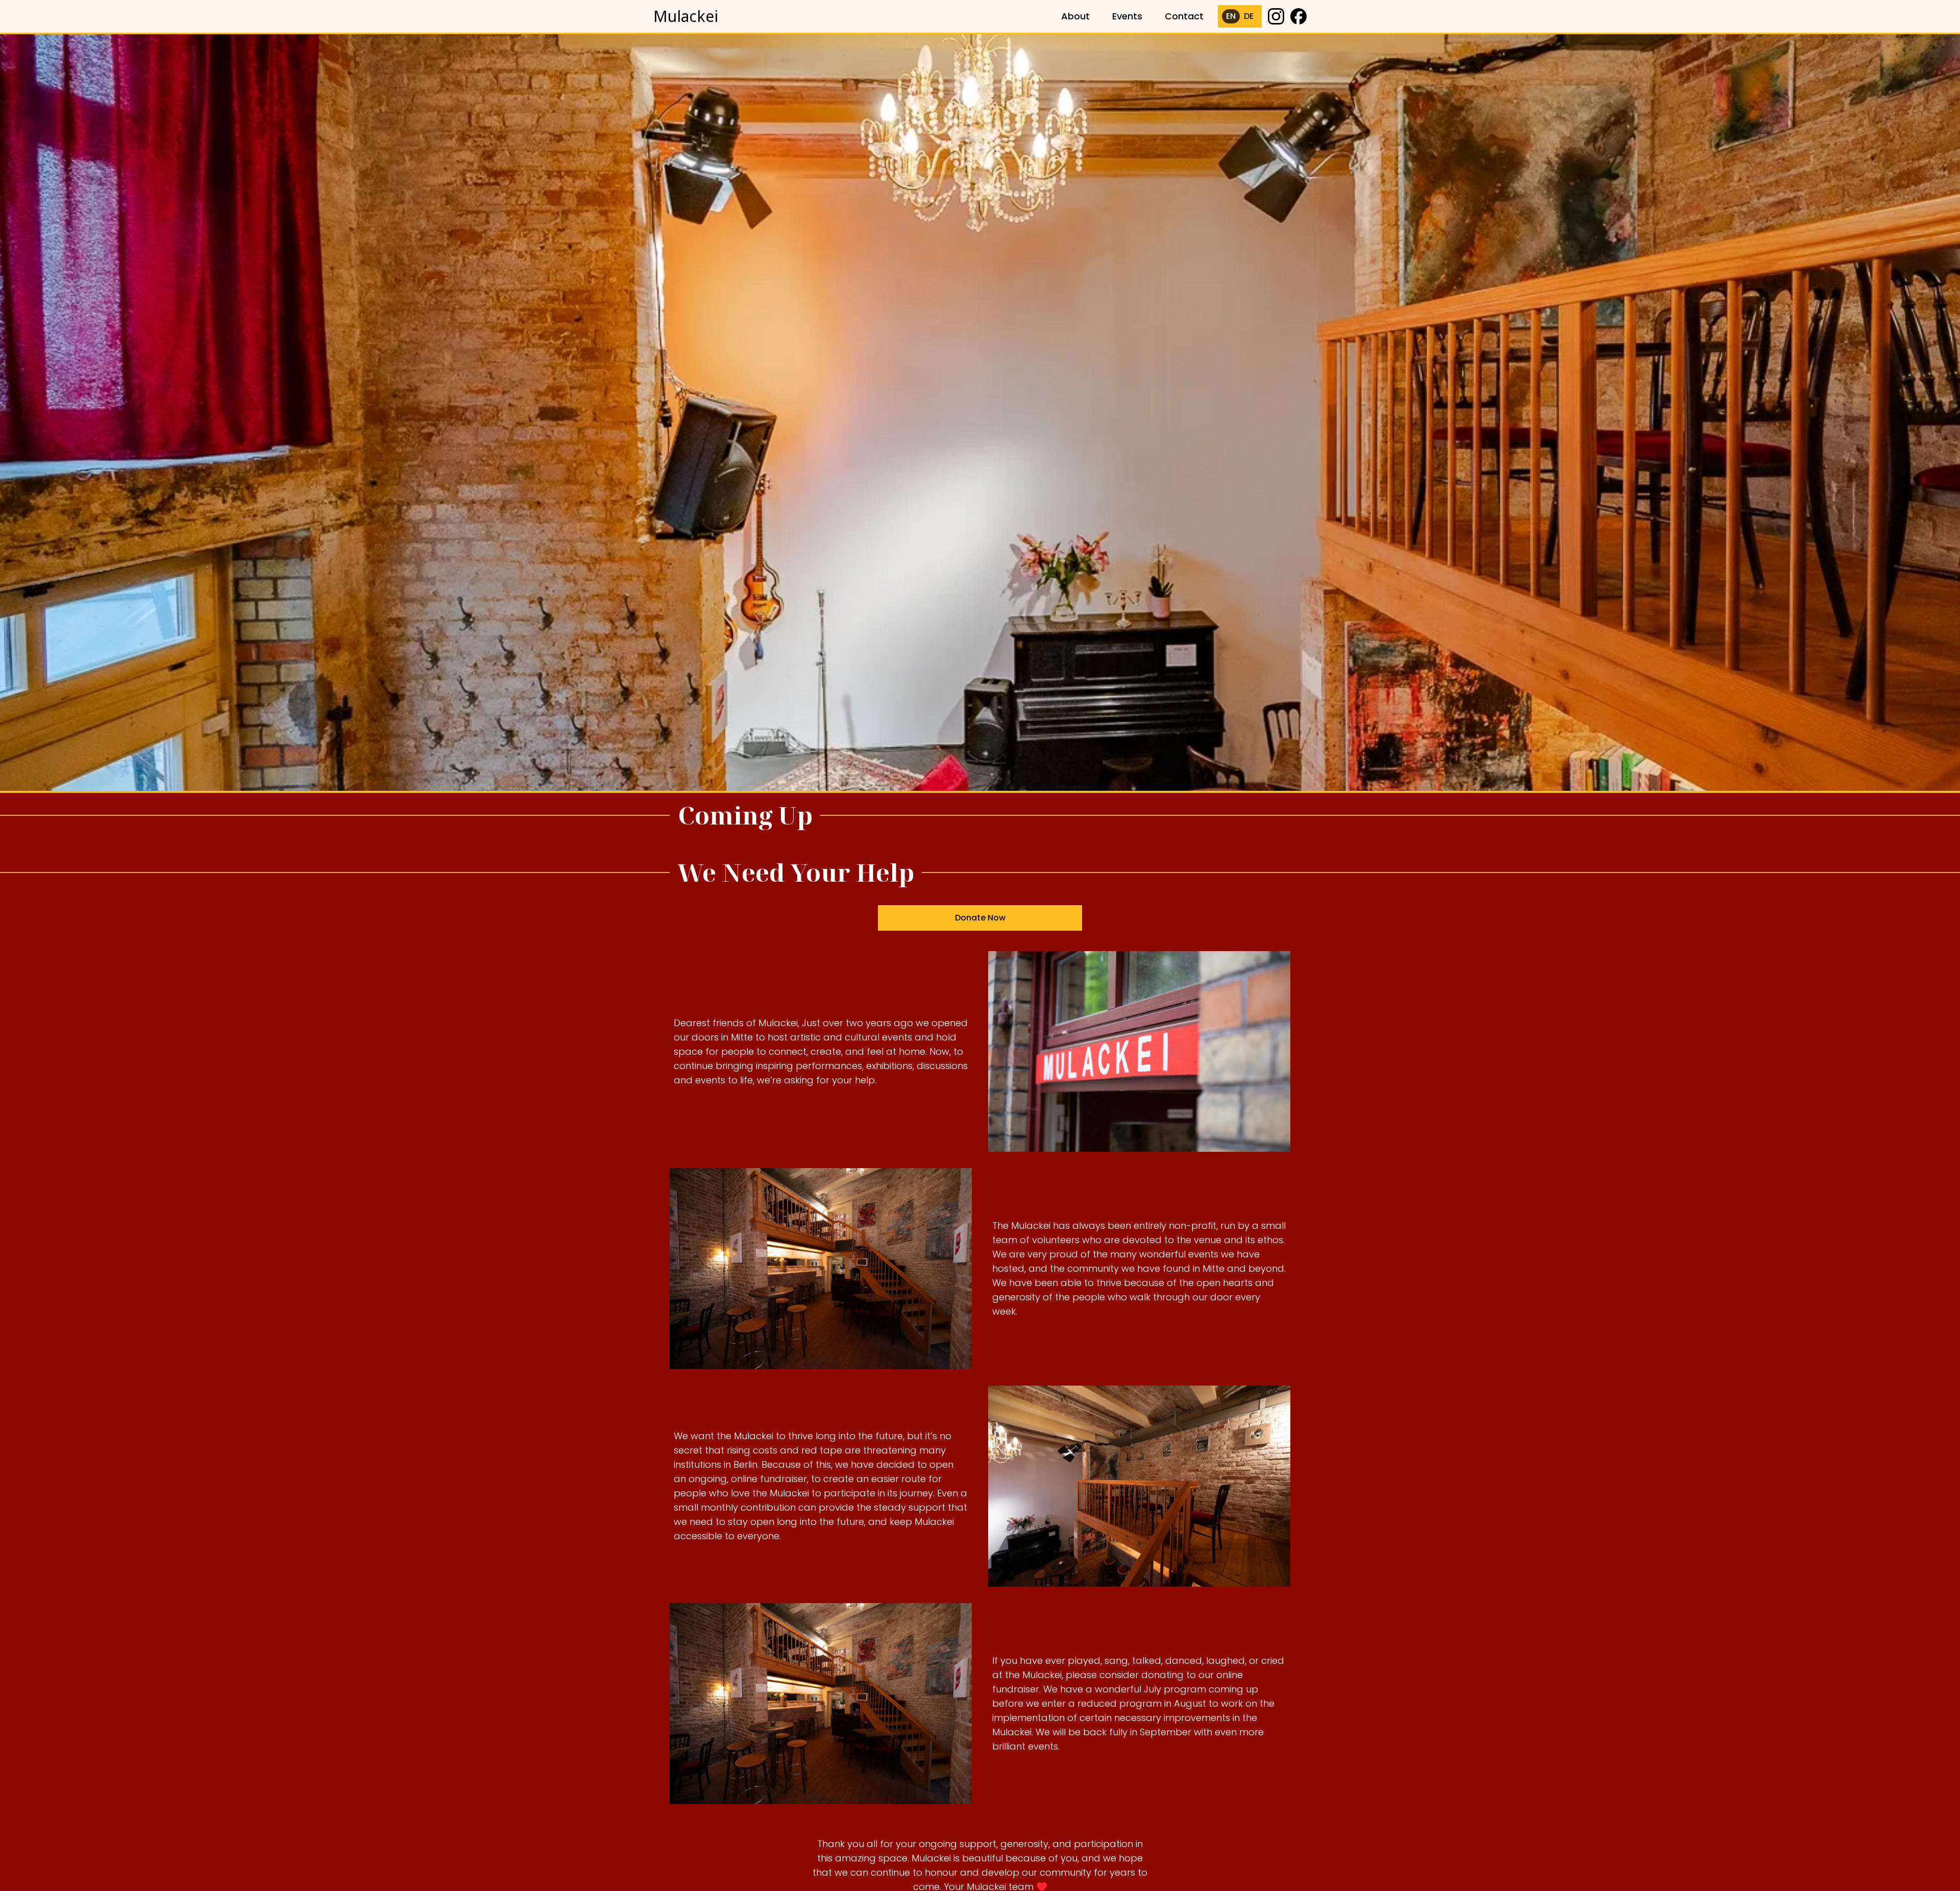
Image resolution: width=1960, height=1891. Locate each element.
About (1075, 16)
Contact (1184, 16)
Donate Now (980, 918)
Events (1127, 16)
